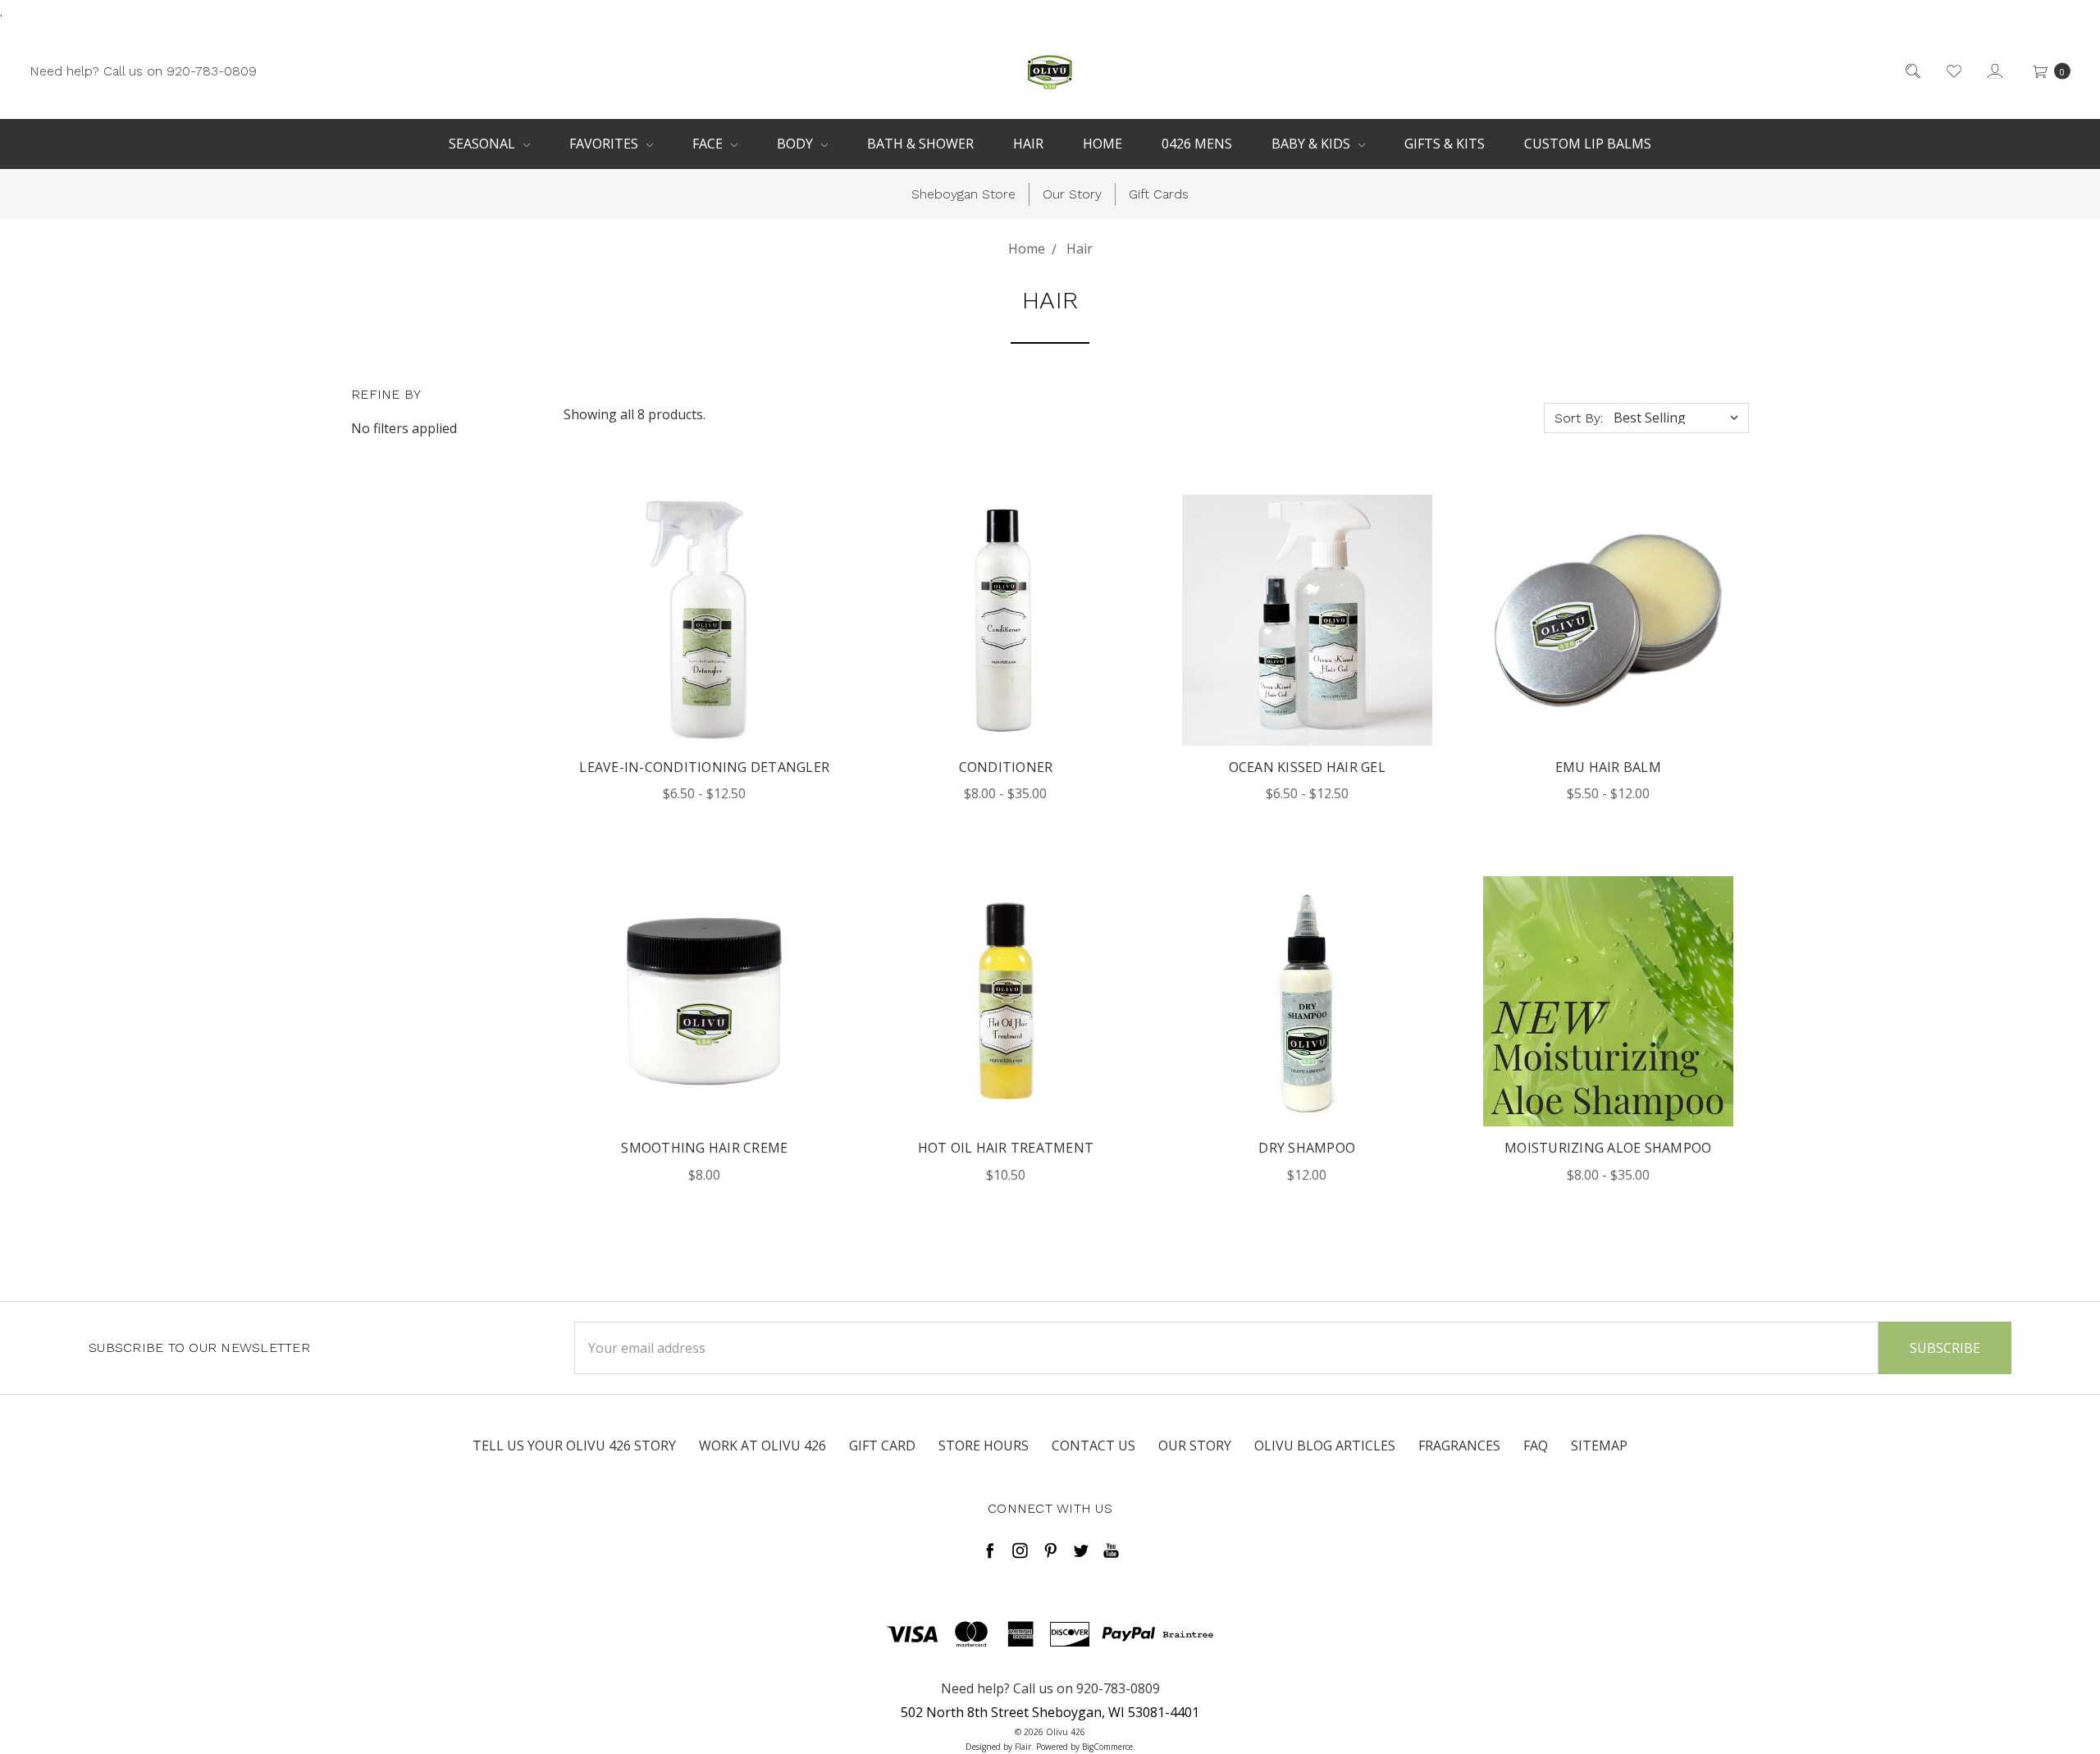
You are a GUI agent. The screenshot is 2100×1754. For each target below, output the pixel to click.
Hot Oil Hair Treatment (1006, 1148)
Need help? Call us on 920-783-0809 (143, 70)
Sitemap (1599, 1446)
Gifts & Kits (1445, 144)
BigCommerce (1107, 1747)
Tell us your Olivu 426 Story (574, 1446)
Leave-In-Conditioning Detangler (704, 767)
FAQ (1536, 1446)
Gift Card (882, 1446)
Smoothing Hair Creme (704, 1148)
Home (1102, 144)
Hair (1028, 144)
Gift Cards (1159, 194)
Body (797, 144)
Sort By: (1579, 418)
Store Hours (984, 1446)
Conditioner (1006, 767)
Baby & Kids (1312, 144)
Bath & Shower (920, 144)
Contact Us (1093, 1446)
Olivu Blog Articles (1325, 1446)
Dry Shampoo (1307, 1148)
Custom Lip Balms (1588, 144)
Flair (1023, 1747)
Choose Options (705, 655)
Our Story (1072, 194)
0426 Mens (1197, 144)
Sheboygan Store (963, 194)
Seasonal (484, 144)
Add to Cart (705, 1037)
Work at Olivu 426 (762, 1446)
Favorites (605, 144)
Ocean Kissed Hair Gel (1307, 767)
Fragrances (1459, 1446)
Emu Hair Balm (1608, 767)
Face (709, 144)
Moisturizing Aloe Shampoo (1608, 1148)
